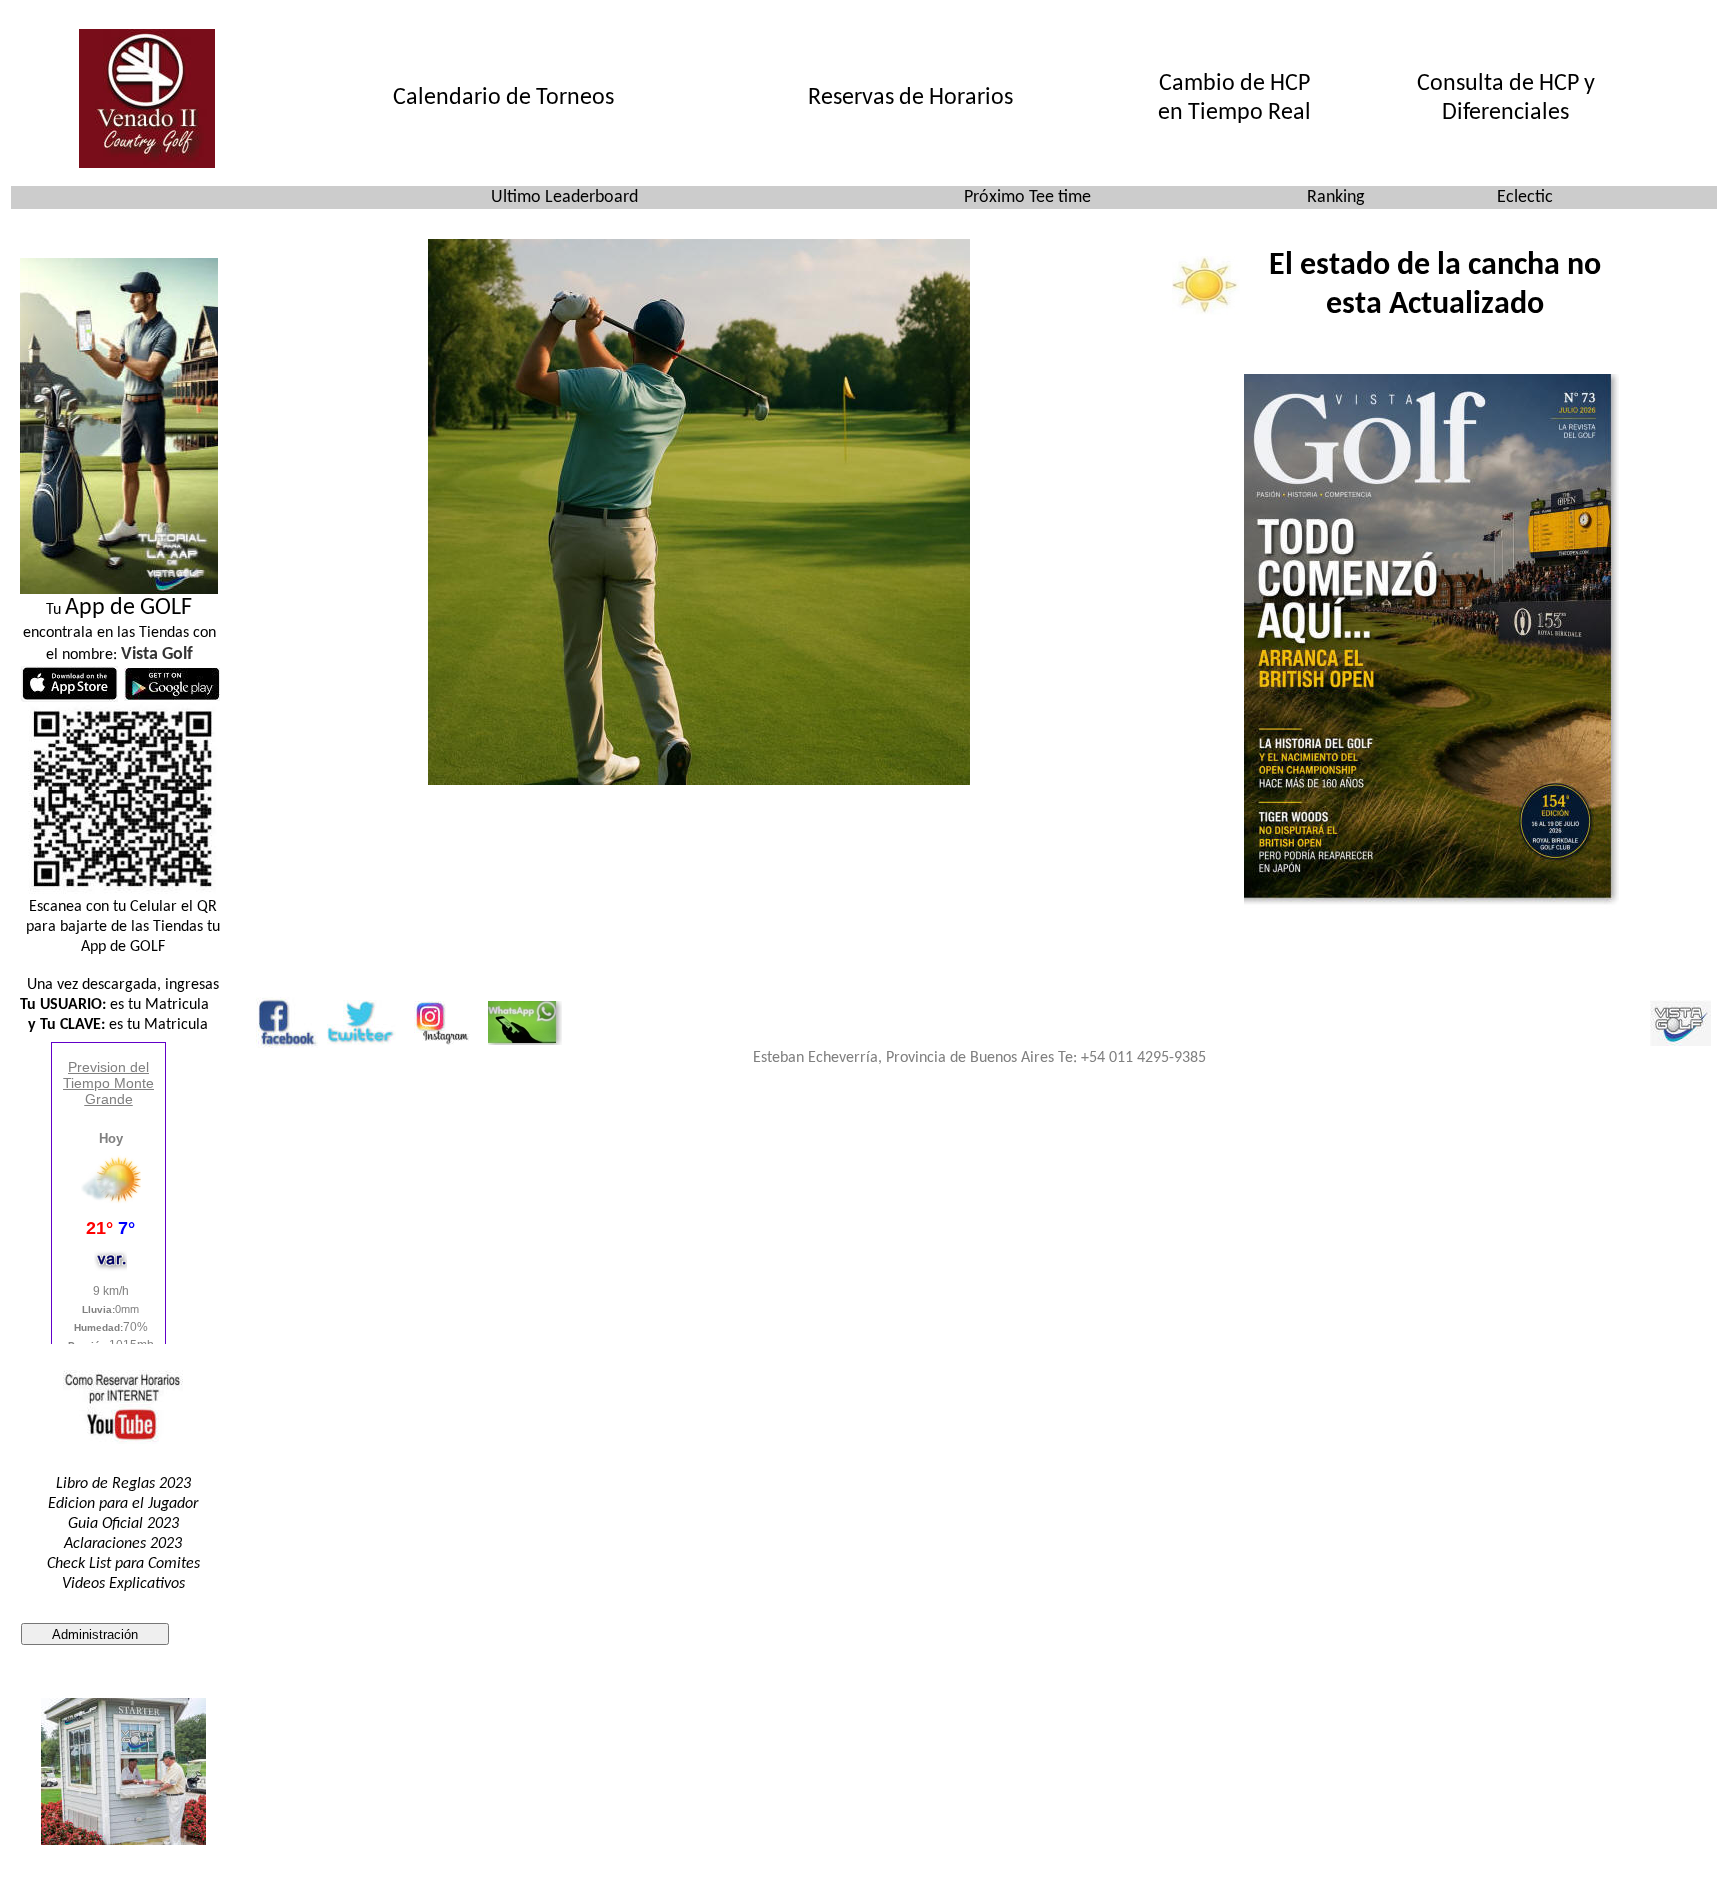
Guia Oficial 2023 (123, 1524)
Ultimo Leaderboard (564, 197)
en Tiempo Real (1234, 113)
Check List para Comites (123, 1564)
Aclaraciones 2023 (123, 1544)
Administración (95, 1634)
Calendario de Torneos (503, 98)
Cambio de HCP (1234, 84)
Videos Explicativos (123, 1584)
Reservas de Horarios (910, 98)
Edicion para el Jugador (123, 1504)
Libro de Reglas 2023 (123, 1484)
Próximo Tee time (1027, 197)
